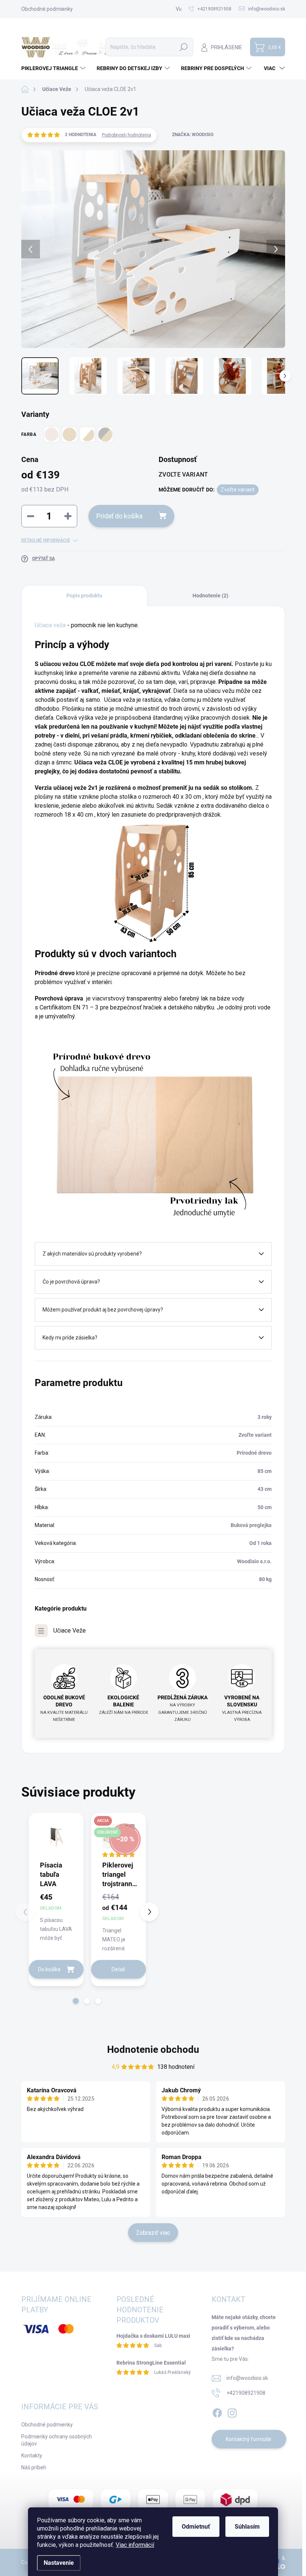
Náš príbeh (34, 2467)
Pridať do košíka (119, 516)
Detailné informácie (46, 540)
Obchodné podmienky (47, 9)
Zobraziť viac (153, 2233)
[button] (76, 2001)
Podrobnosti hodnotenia (127, 135)
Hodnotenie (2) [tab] (210, 596)
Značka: (193, 135)
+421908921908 (246, 2393)
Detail (118, 1969)
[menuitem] (54, 68)
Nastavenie (59, 2563)
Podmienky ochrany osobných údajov (57, 2440)
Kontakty (32, 2456)
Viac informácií (135, 2545)
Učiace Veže (70, 1631)
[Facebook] (217, 2412)
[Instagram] (232, 2412)
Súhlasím (247, 2527)
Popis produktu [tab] (84, 596)
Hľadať (184, 47)
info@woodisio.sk (247, 2378)
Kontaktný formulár (249, 2439)
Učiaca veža (50, 625)
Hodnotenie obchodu (153, 2049)
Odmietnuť (196, 2527)
